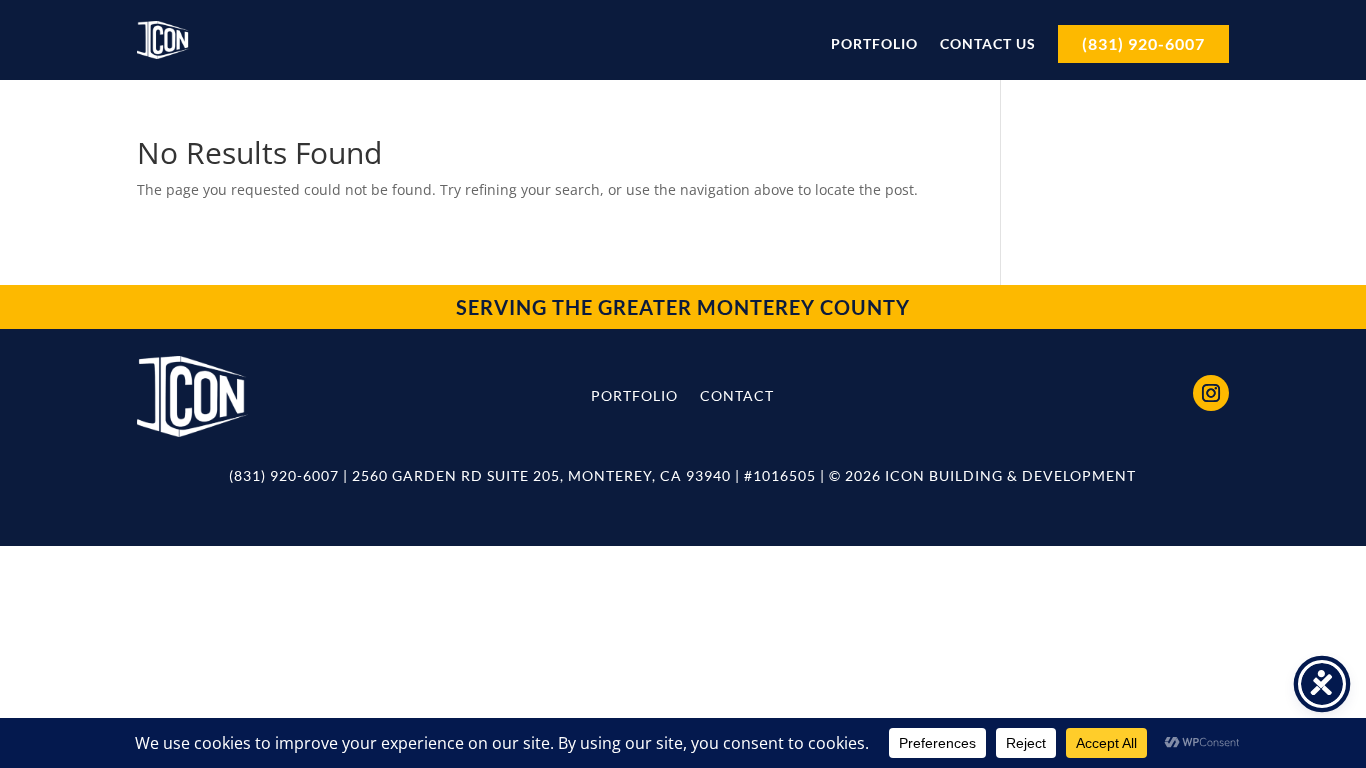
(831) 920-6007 (1143, 43)
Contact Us (988, 43)
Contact (737, 396)
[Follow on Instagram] (1211, 393)
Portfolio (874, 43)
